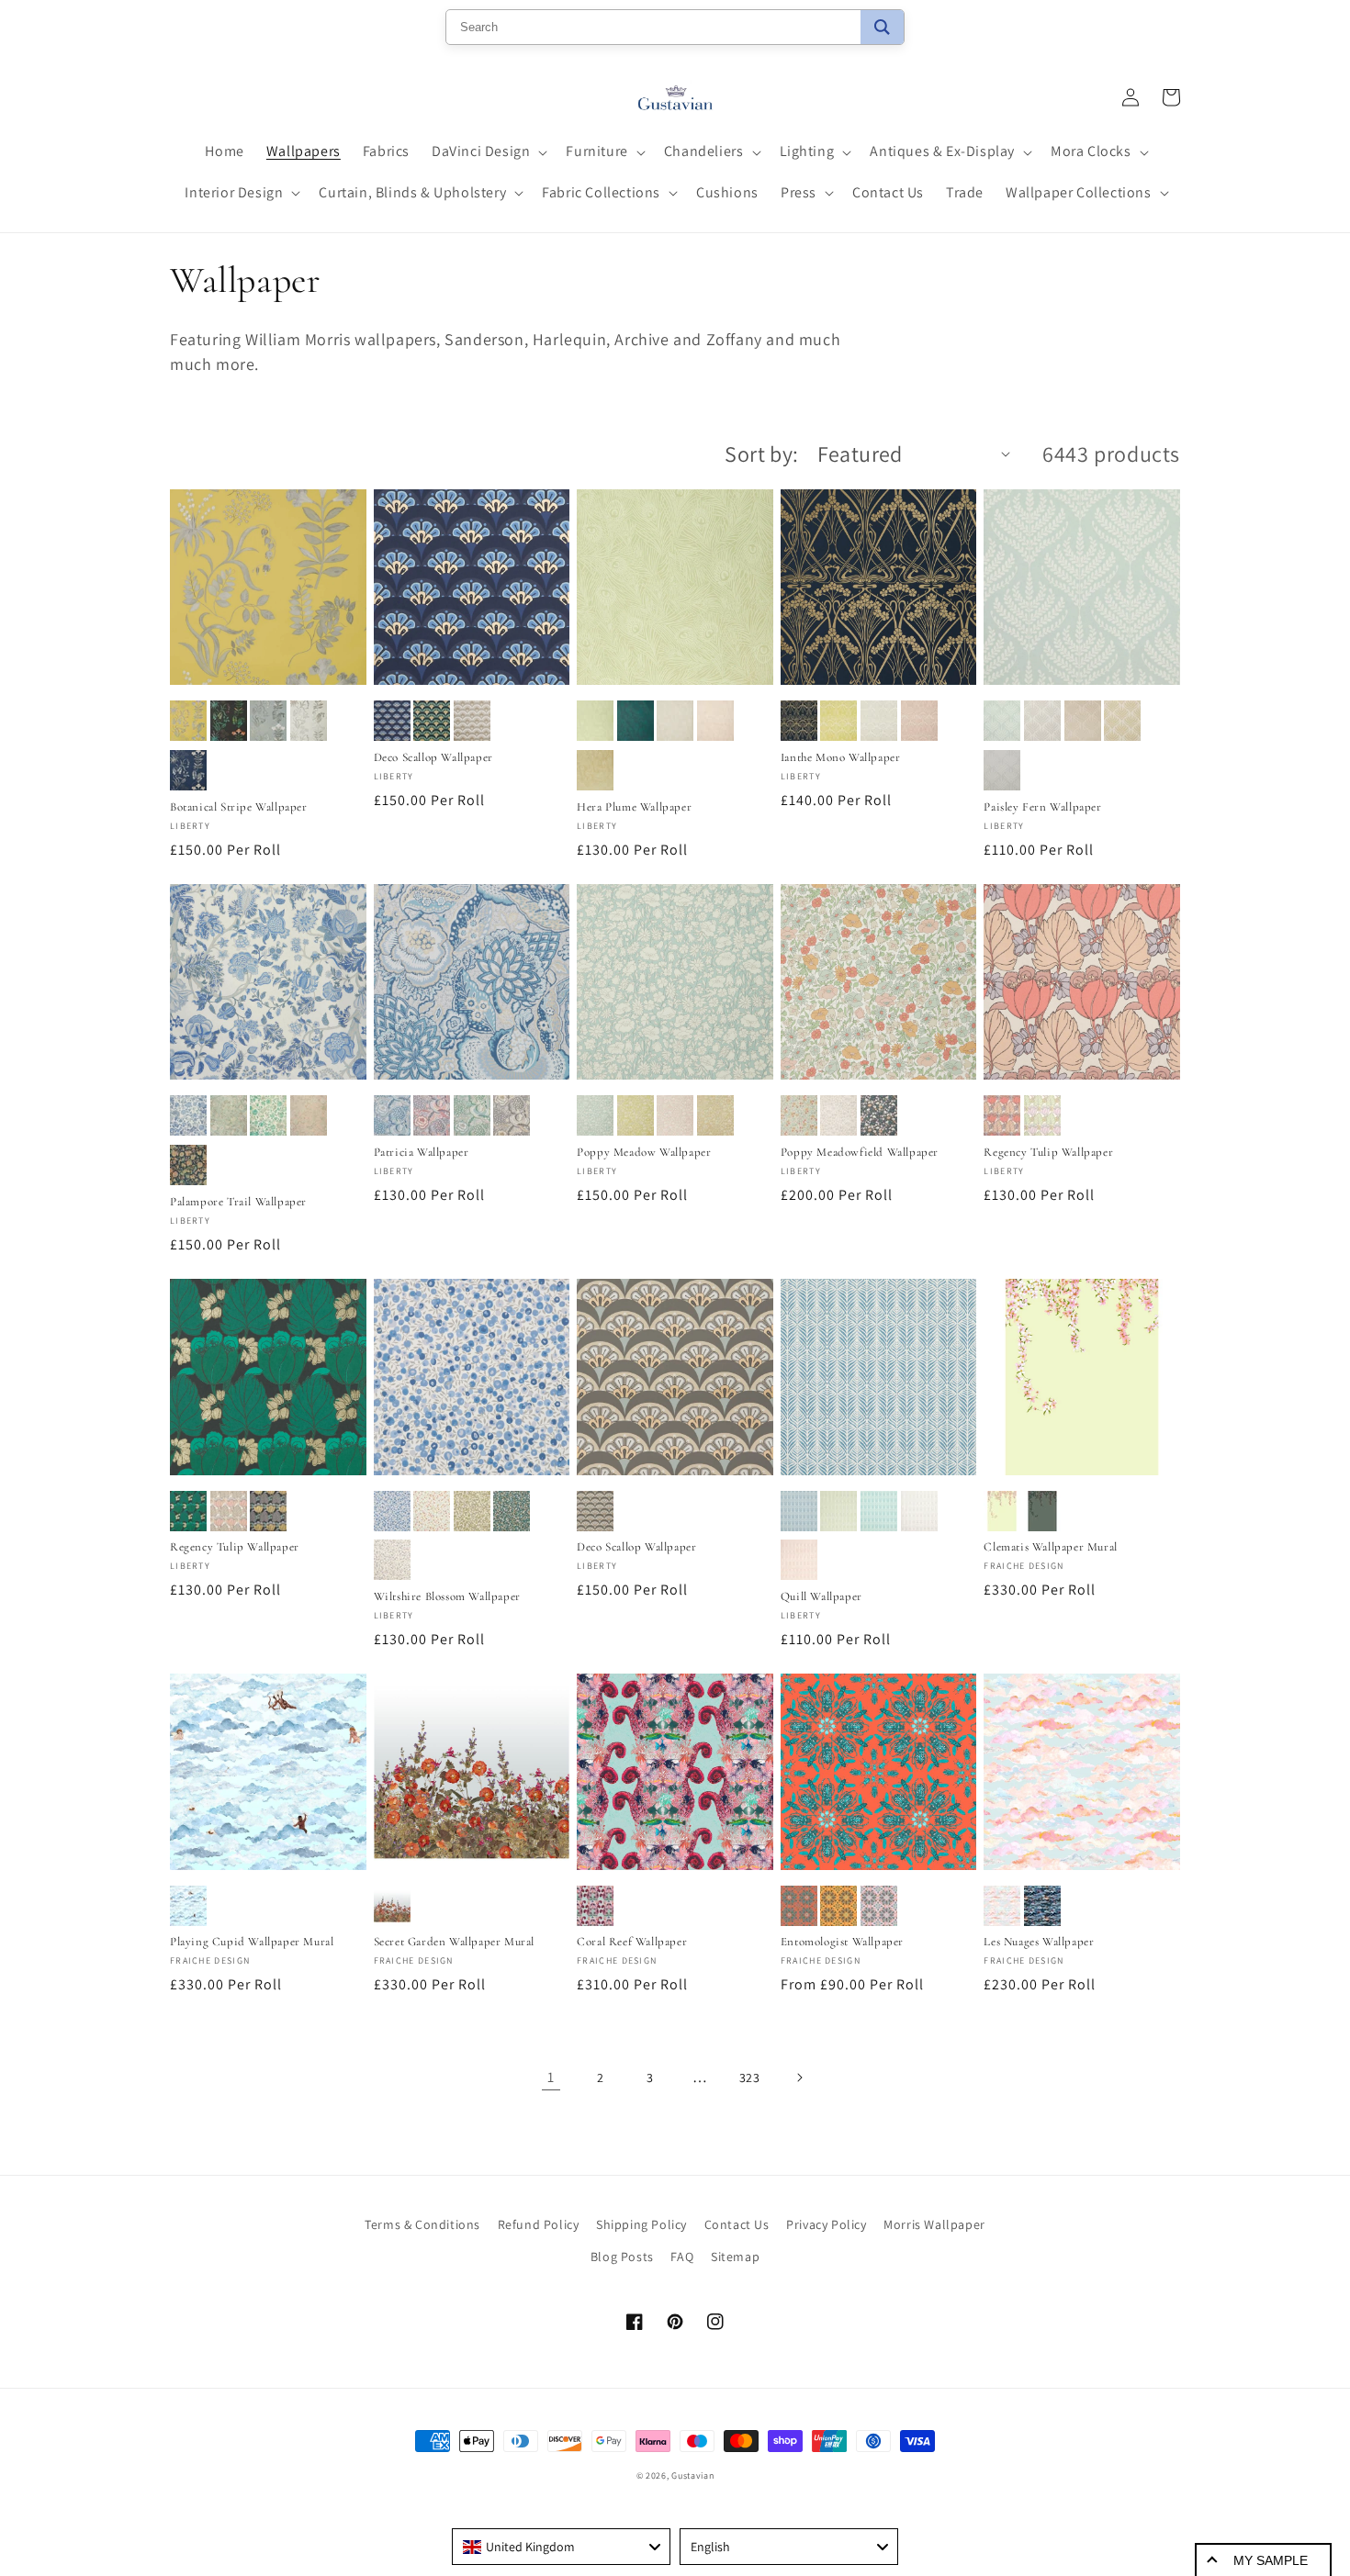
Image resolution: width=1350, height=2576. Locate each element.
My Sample (1271, 2560)
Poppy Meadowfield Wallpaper (860, 1152)
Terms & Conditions (422, 2224)
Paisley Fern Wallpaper (1042, 807)
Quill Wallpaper (821, 1596)
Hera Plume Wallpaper (634, 807)
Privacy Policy (826, 2224)
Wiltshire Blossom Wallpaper (447, 1596)
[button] (488, 152)
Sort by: (761, 454)
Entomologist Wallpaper (842, 1942)
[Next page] (799, 2078)
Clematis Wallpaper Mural (1050, 1547)
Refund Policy (539, 2224)
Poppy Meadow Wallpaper (644, 1152)
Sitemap (735, 2257)
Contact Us (737, 2224)
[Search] (882, 27)
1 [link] (551, 2077)
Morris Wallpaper (934, 2224)
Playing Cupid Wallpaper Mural (252, 1942)
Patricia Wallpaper (422, 1152)
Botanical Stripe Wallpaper (239, 807)
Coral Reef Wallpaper (632, 1942)
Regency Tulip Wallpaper (1048, 1152)
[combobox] (561, 2547)
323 (750, 2078)
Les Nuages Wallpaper (1039, 1942)
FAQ (682, 2257)
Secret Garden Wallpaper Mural (454, 1942)
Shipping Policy (641, 2224)
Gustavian (692, 2475)
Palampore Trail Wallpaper (238, 1202)
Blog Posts (622, 2257)
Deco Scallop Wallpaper (433, 757)
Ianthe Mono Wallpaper (841, 757)
